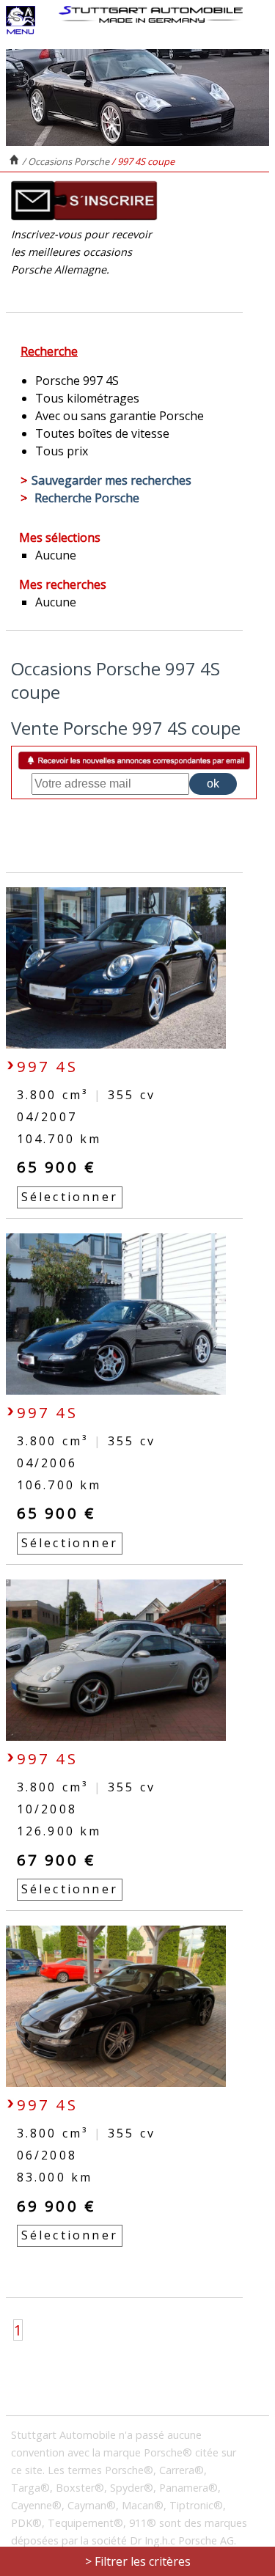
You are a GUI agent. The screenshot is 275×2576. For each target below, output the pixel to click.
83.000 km (55, 2177)
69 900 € (56, 2206)
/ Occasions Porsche (67, 161)
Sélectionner (70, 1197)
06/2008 (47, 2155)
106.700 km (59, 1485)
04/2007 (47, 1117)
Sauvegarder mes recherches (111, 480)
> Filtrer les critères (138, 2561)
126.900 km (59, 1831)
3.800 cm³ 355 (87, 1095)
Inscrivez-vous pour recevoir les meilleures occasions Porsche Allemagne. (81, 252)
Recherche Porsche (87, 498)
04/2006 (47, 1463)
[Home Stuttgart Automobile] (151, 14)
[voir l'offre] (116, 1044)
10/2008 (47, 1809)
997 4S (47, 1066)
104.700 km (59, 1139)
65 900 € (56, 1167)
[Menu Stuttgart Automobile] (21, 31)
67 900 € (56, 1860)
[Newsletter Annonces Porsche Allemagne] (84, 217)
